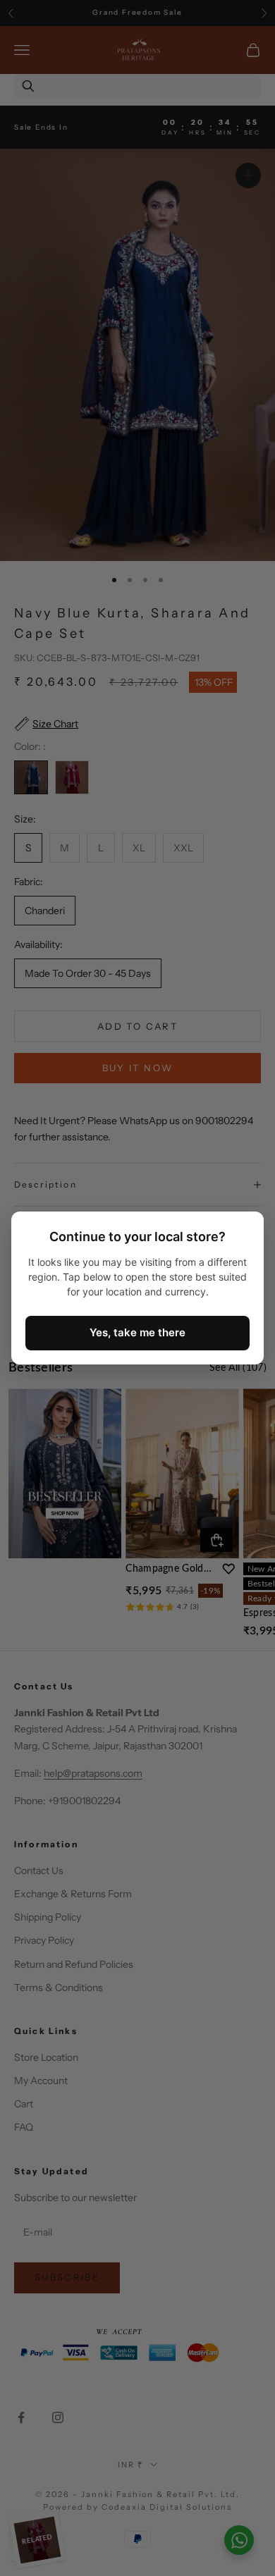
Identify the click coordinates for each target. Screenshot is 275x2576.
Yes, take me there (137, 1332)
